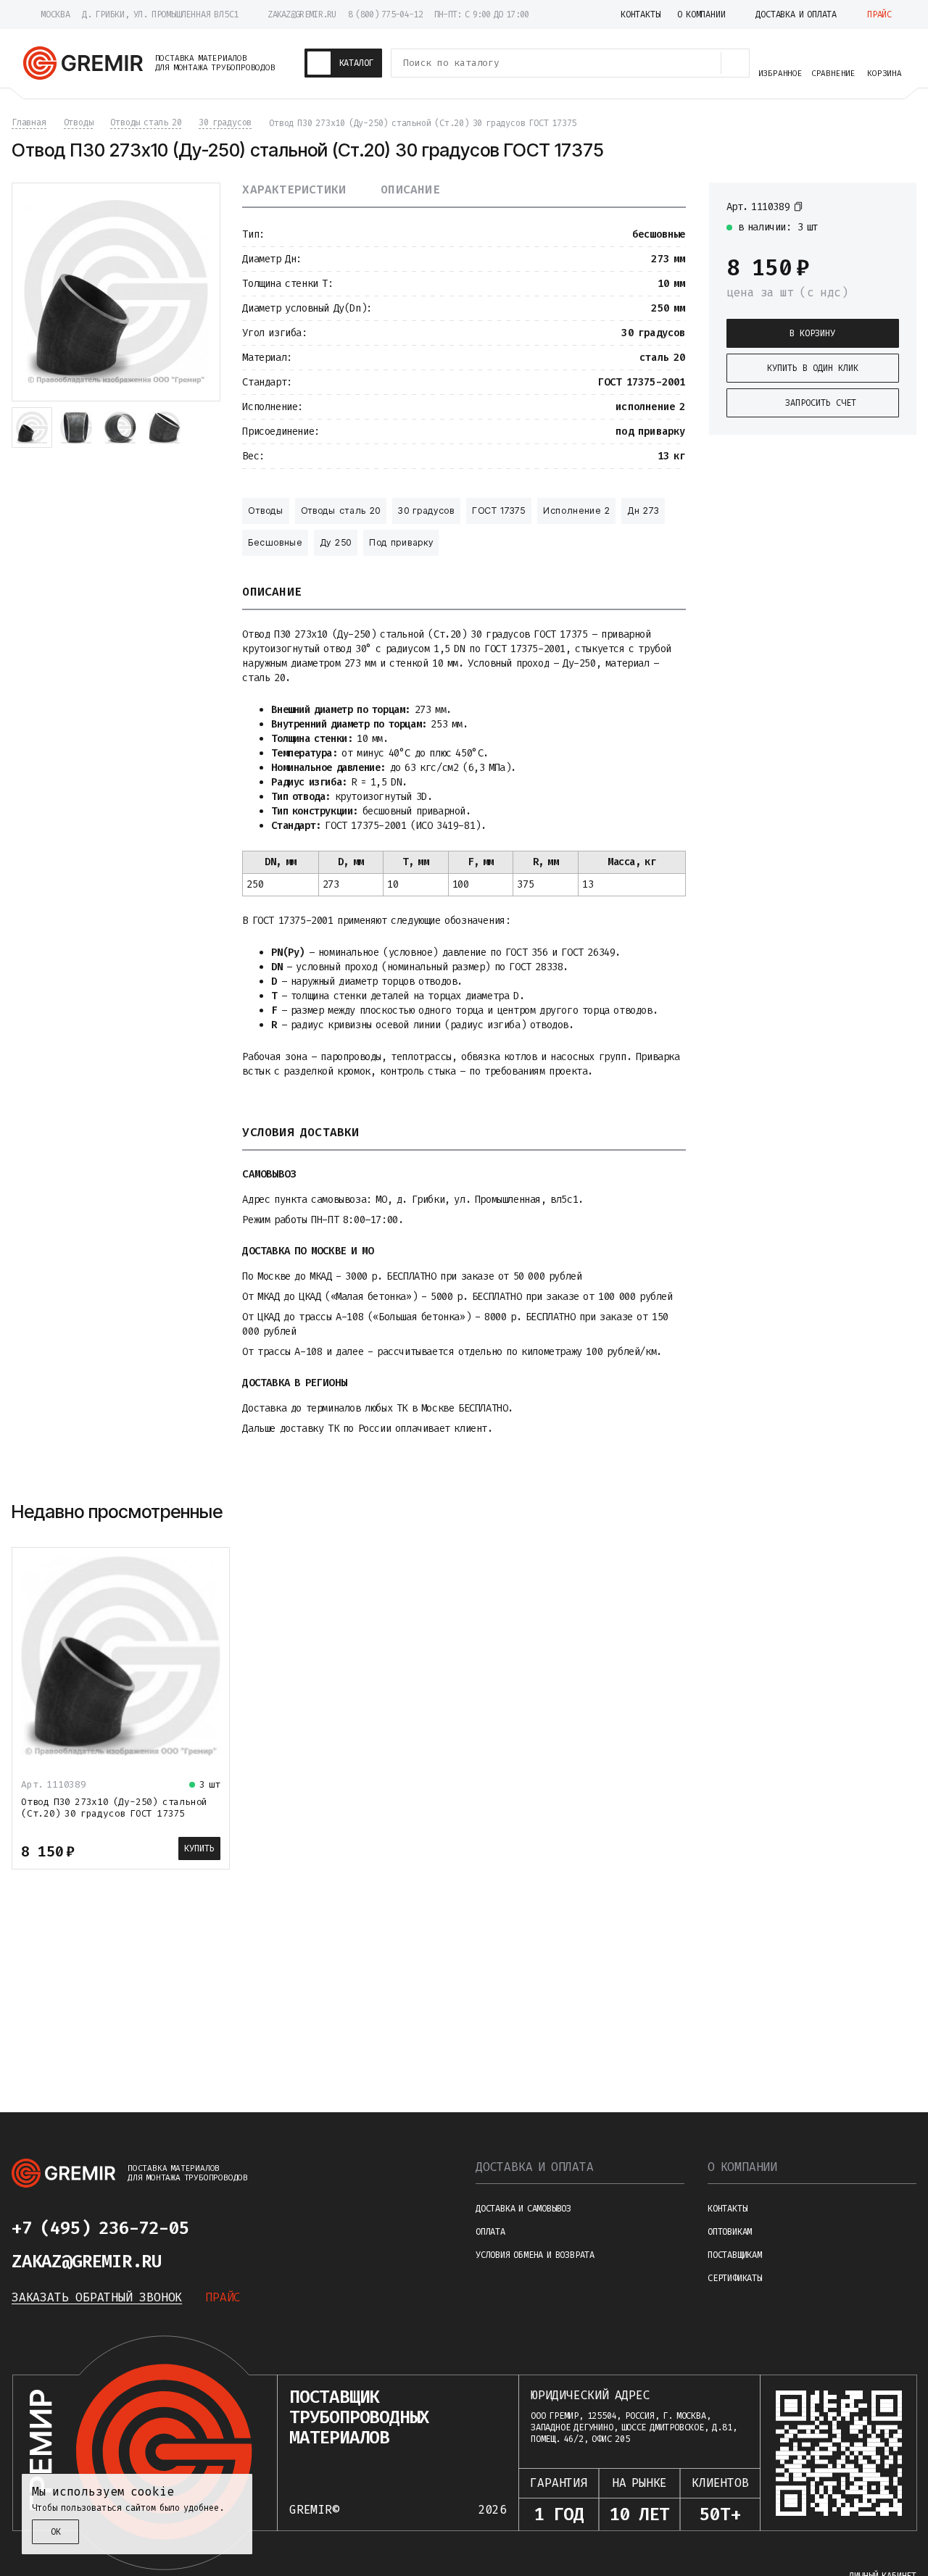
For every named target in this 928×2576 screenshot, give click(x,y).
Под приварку (401, 542)
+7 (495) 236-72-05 (100, 2228)
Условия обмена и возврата (535, 2255)
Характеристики (294, 190)
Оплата (490, 2232)
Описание (410, 190)
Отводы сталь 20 (341, 510)
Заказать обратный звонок (97, 2297)
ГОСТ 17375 (499, 510)
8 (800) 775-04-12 (385, 14)
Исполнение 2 (576, 510)
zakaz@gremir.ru (302, 14)
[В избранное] (892, 206)
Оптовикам (730, 2232)
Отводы (265, 510)
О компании (742, 2167)
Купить (199, 1848)
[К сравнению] (866, 206)
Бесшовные (275, 542)
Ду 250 (336, 542)
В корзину (812, 333)
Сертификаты (735, 2278)
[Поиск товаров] (735, 63)
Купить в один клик (813, 368)
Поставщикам (735, 2255)
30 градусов (426, 510)
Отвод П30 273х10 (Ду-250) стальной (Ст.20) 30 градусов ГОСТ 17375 (114, 1808)
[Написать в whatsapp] (267, 2228)
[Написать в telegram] (232, 2228)
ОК (56, 2532)
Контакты (727, 2209)
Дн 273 (643, 510)
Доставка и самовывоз (523, 2209)
